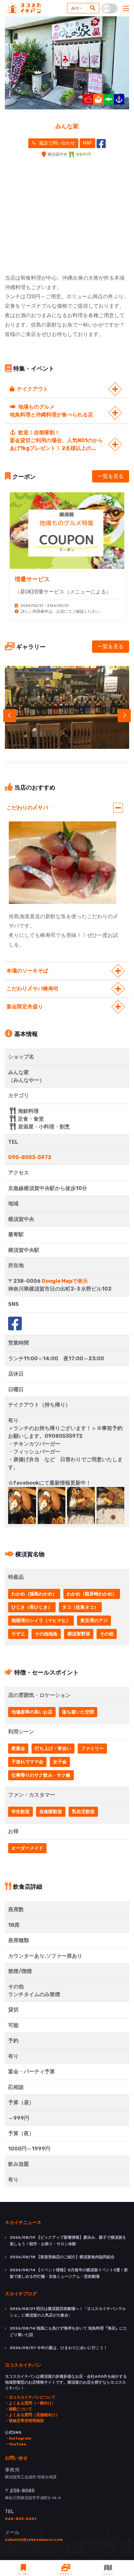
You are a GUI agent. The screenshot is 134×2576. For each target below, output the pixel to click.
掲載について (20, 2409)
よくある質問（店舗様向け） (34, 2415)
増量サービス (32, 579)
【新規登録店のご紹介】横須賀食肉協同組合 (62, 2257)
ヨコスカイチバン (23, 2365)
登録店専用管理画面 (26, 2421)
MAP (87, 143)
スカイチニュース (23, 2222)
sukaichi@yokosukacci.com (34, 2540)
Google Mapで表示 (65, 1281)
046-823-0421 (20, 2519)
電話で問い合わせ (56, 143)
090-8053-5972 (30, 1157)
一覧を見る (111, 476)
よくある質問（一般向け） (32, 2403)
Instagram (20, 2438)
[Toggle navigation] (126, 9)
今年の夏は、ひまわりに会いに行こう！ (59, 2348)
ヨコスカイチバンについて (32, 2397)
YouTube (18, 2444)
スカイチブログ (21, 2293)
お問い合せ (16, 2457)
